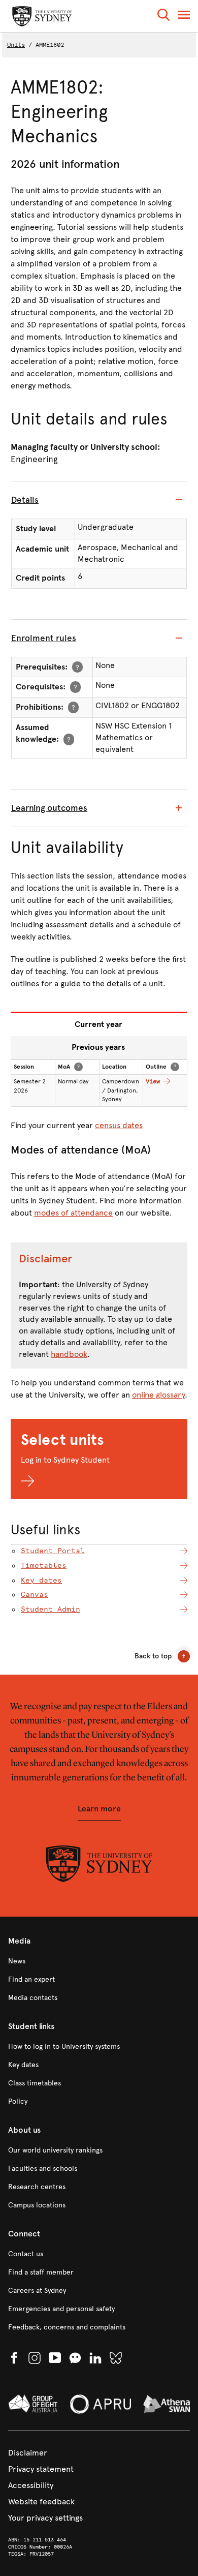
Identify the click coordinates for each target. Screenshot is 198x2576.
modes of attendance (73, 1213)
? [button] (77, 667)
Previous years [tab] (98, 1047)
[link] (99, 1961)
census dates (119, 1125)
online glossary (158, 1395)
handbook (69, 1354)
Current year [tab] (98, 1024)
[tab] (99, 500)
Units (16, 45)
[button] (163, 17)
